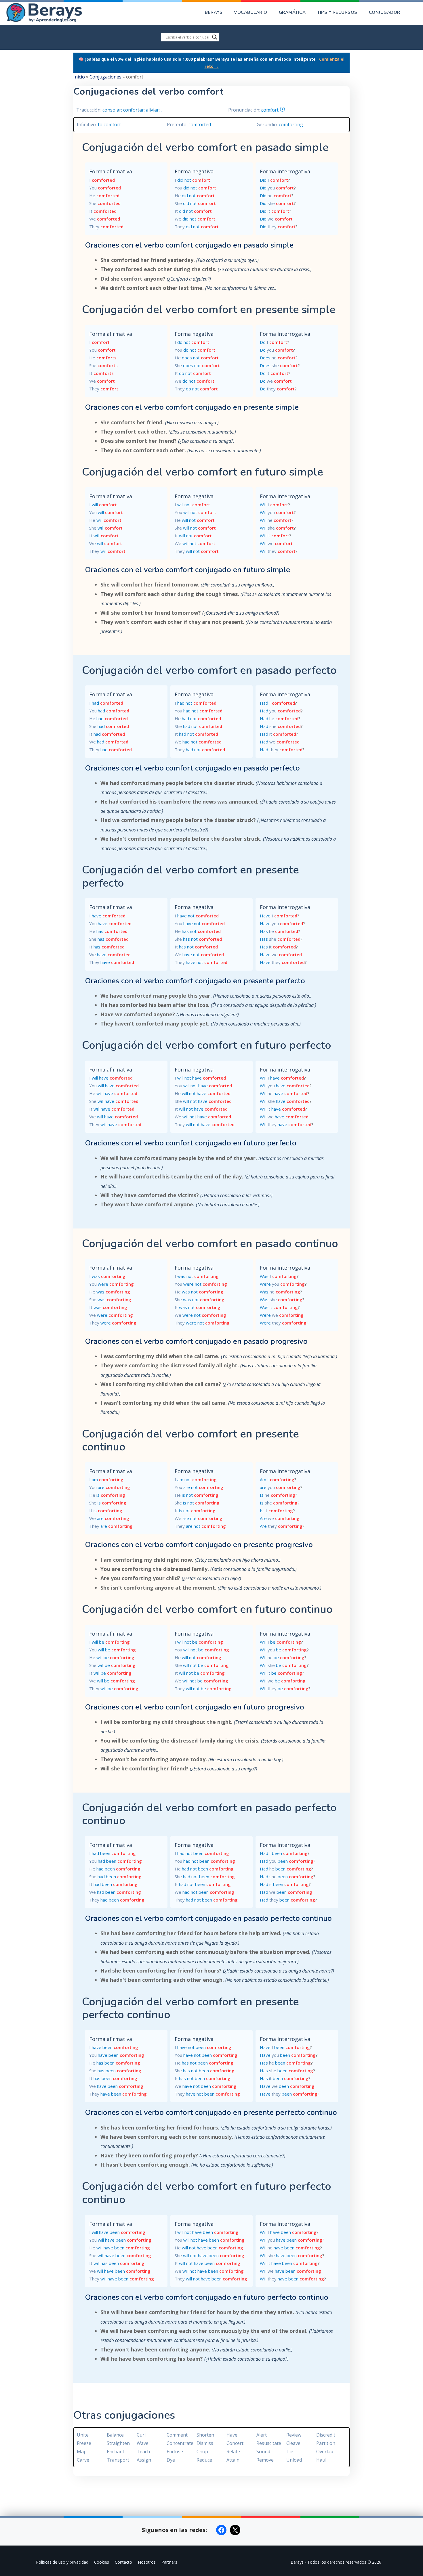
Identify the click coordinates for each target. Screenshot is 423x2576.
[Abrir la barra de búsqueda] (415, 13)
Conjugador (385, 12)
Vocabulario (251, 12)
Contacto (123, 2562)
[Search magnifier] (215, 37)
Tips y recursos (337, 12)
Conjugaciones (105, 77)
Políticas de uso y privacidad (62, 2562)
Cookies (102, 2562)
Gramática (292, 12)
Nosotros (147, 2562)
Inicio (79, 77)
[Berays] (53, 13)
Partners (169, 2562)
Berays (214, 12)
